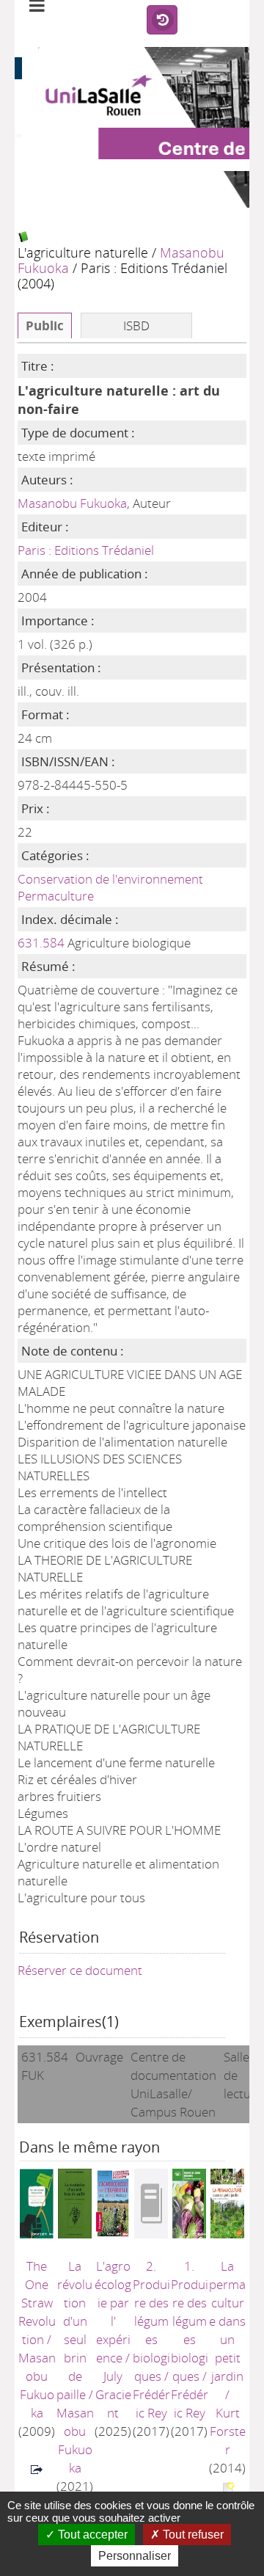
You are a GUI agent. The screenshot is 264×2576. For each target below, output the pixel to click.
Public (45, 325)
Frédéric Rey (151, 2404)
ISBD (136, 325)
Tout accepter (91, 2535)
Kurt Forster (228, 2431)
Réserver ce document (80, 1970)
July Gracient (113, 2394)
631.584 (41, 943)
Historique (162, 21)
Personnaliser (135, 2556)
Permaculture (56, 896)
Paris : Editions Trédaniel (86, 550)
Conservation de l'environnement (110, 879)
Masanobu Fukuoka (72, 503)
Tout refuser (192, 2535)
